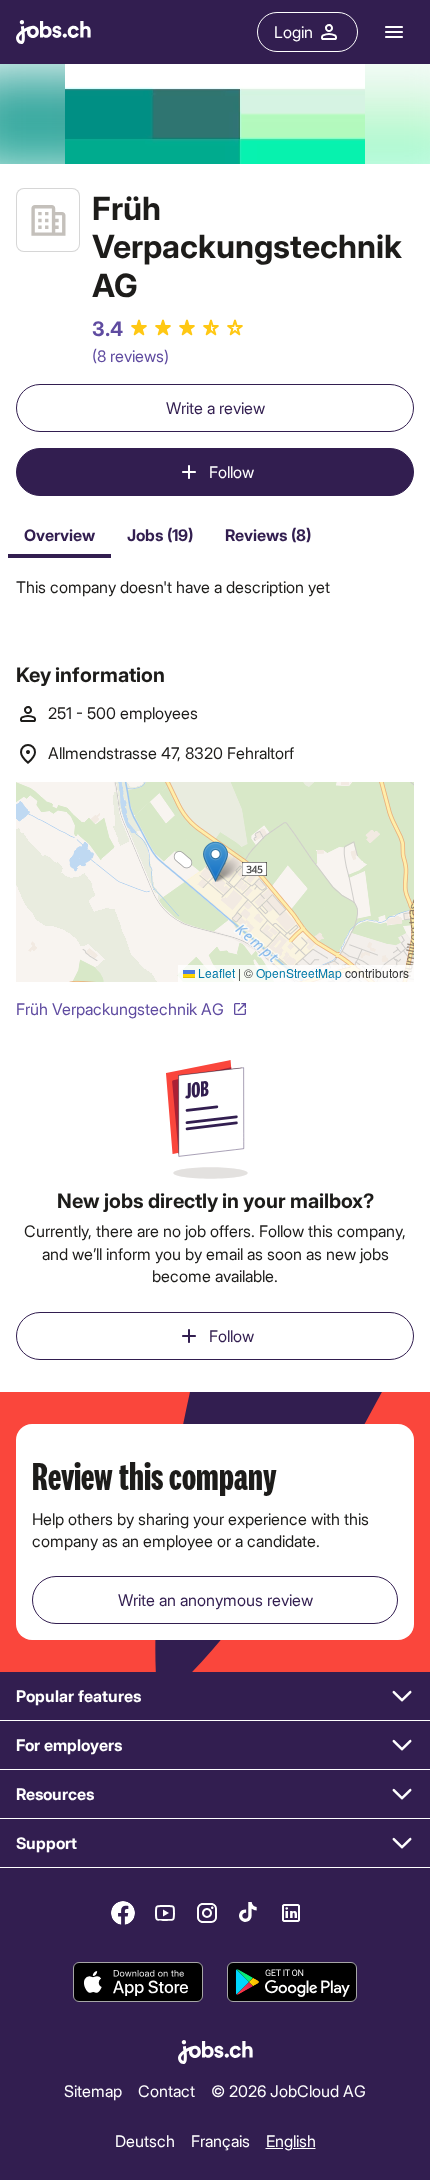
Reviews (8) (268, 534)
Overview (59, 534)
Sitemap (93, 2090)
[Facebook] (123, 1913)
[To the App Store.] (138, 1983)
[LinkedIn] (291, 1913)
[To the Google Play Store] (292, 1983)
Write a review (215, 407)
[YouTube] (165, 1913)
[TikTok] (249, 1913)
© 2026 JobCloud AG (288, 2090)
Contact (166, 2090)
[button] (215, 1696)
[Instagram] (207, 1913)
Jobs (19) (160, 534)
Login (293, 31)
